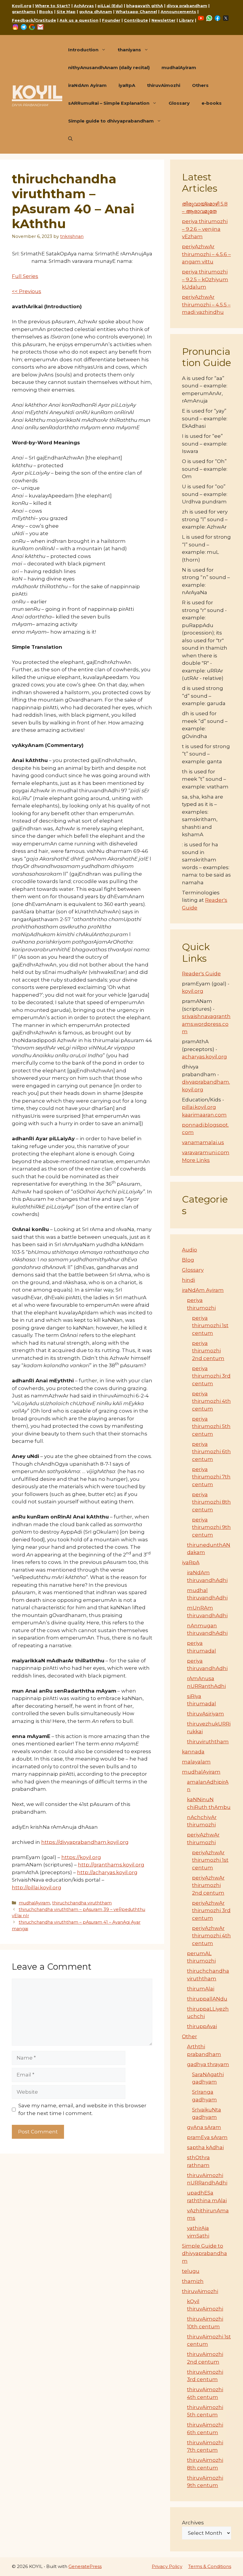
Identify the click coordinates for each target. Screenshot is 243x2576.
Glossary (179, 103)
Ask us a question (79, 20)
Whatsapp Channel (136, 12)
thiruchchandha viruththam (82, 1903)
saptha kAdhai (205, 2147)
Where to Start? (53, 6)
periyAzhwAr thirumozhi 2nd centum (208, 1885)
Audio (190, 1250)
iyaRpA (127, 85)
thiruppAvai (202, 2026)
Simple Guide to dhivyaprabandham (204, 2253)
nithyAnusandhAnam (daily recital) (109, 67)
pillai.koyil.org (199, 1107)
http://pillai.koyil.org (37, 1888)
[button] (70, 139)
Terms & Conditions (210, 2566)
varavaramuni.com (206, 1152)
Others (200, 85)
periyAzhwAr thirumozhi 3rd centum (211, 1910)
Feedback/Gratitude (34, 20)
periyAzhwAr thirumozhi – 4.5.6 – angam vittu (206, 254)
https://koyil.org (81, 1857)
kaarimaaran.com (204, 1115)
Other (190, 2036)
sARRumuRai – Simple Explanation (109, 103)
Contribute (136, 20)
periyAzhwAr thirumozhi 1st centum (210, 1860)
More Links (196, 1160)
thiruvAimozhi (164, 85)
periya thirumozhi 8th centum (211, 1502)
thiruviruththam (208, 1742)
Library (186, 20)
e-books (212, 103)
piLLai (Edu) (110, 6)
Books (46, 12)
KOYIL (37, 92)
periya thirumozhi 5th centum (211, 1426)
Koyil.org (22, 6)
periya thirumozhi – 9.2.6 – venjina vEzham (205, 229)
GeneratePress (85, 2566)
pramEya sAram (207, 2137)
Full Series (25, 276)
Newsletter (163, 20)
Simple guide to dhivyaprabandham (111, 121)
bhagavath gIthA (145, 6)
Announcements (178, 12)
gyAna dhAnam (96, 12)
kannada (193, 1752)
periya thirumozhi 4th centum (211, 1401)
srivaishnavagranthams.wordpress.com (206, 1024)
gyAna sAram (204, 2127)
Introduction (83, 50)
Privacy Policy (167, 2566)
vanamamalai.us (203, 1142)
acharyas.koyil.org (204, 1057)
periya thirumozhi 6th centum (211, 1452)
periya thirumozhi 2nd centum (208, 1351)
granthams (24, 12)
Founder (111, 20)
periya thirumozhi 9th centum (211, 1527)
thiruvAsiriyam (206, 1714)
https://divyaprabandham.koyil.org (85, 1842)
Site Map (66, 12)
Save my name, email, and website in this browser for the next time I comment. (82, 2109)
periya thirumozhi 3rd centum (211, 1376)
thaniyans (129, 50)
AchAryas (84, 6)
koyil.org (193, 991)
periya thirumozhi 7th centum (211, 1477)
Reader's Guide (201, 974)
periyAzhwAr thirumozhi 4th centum (211, 1936)
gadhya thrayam (208, 2064)
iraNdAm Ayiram (87, 85)
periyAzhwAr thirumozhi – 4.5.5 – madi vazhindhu (206, 304)
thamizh (193, 2281)
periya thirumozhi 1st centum (210, 1326)
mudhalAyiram (179, 67)
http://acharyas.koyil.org (107, 1872)
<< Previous (27, 291)
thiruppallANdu (207, 1999)
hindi (188, 1280)
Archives (193, 2523)
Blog (188, 1260)
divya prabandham (187, 6)
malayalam (196, 1762)
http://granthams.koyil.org (111, 1865)
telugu (191, 2271)
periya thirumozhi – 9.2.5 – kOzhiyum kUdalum (205, 279)
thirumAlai (201, 1989)
